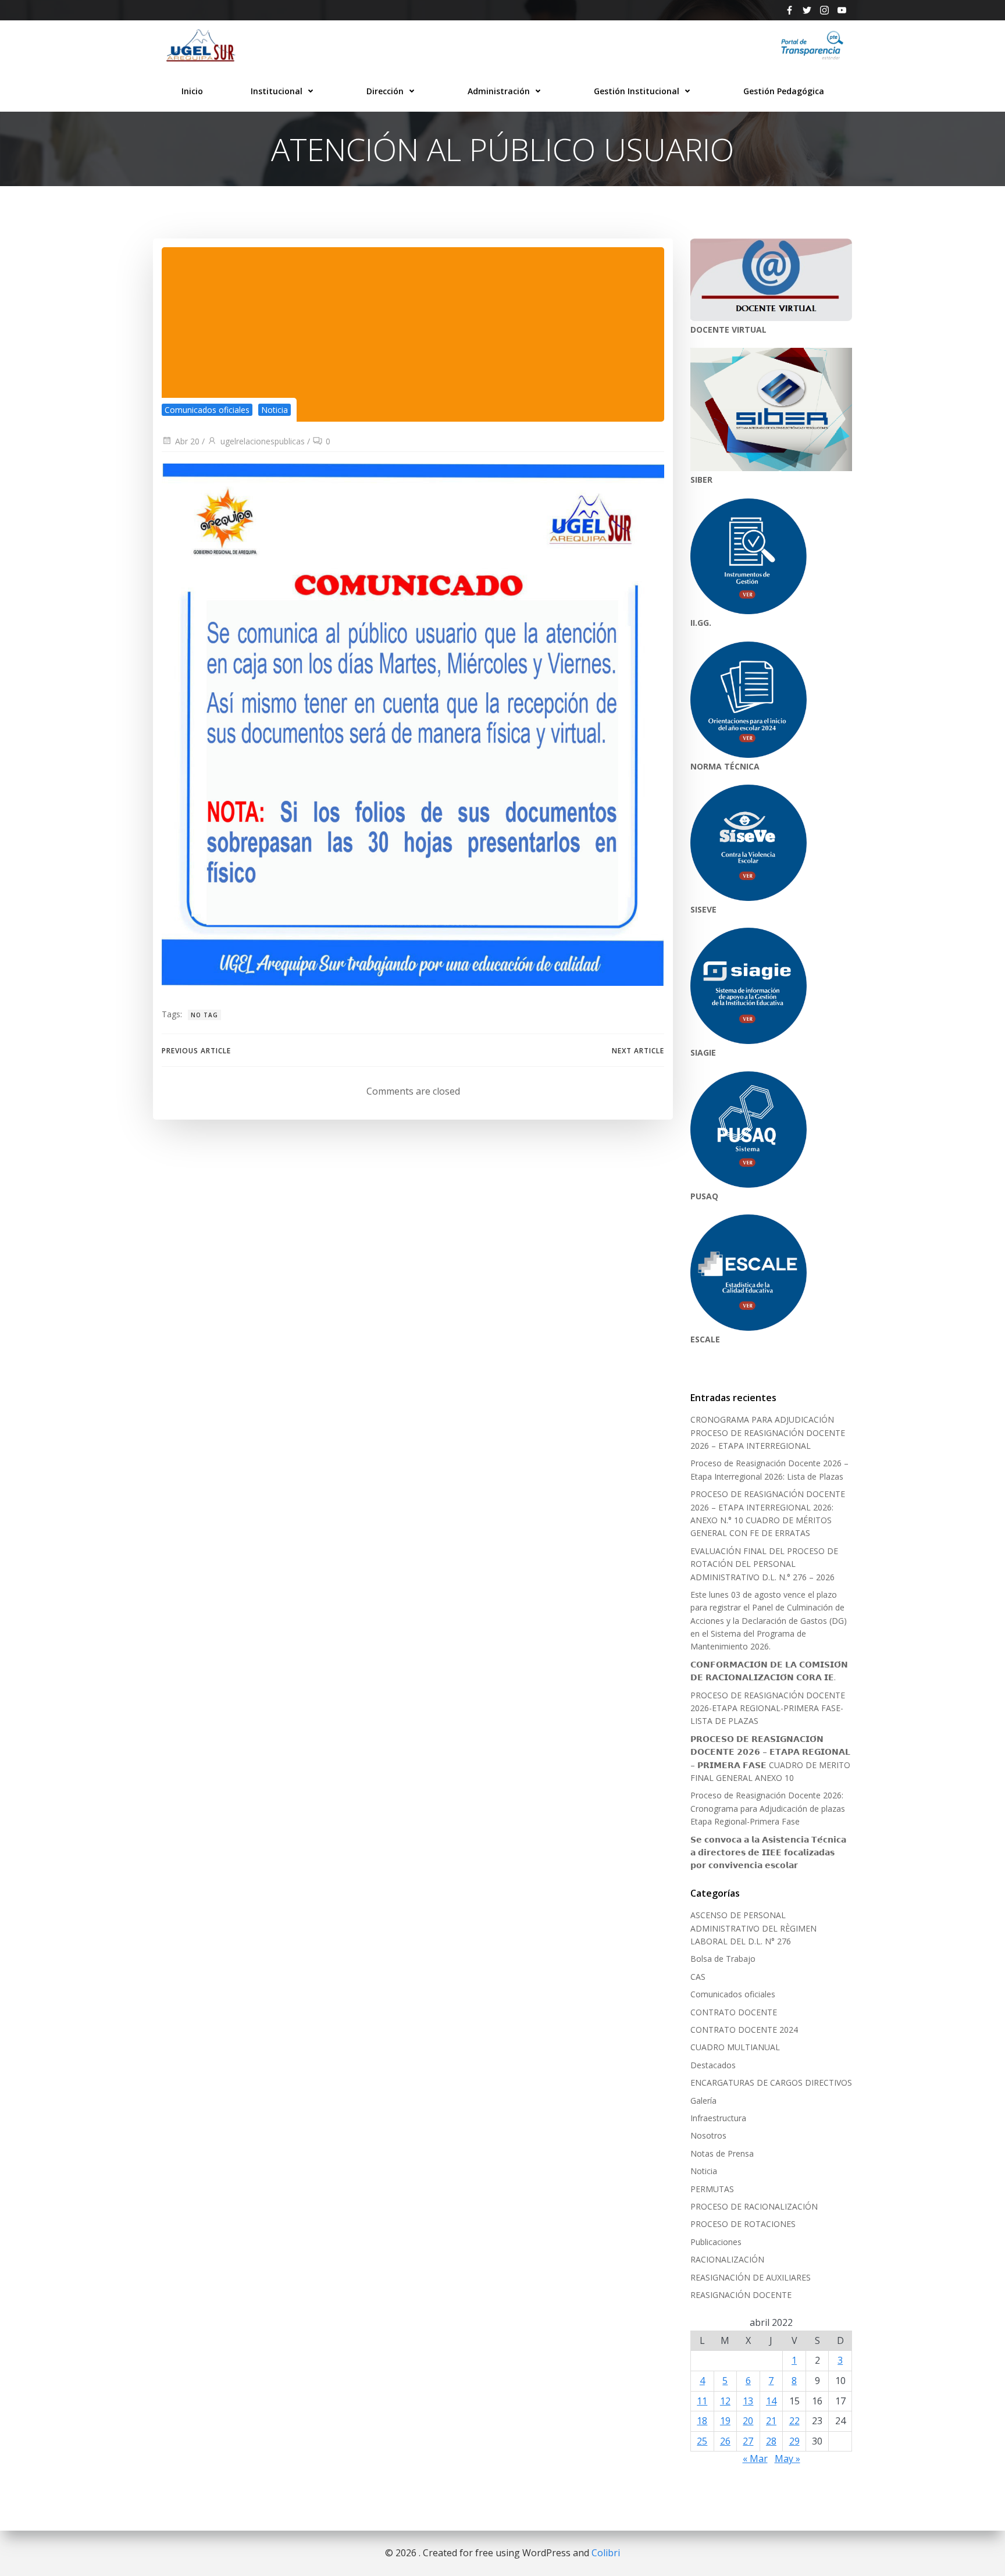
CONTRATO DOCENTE (734, 2012)
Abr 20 (187, 441)
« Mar (755, 2459)
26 (725, 2441)
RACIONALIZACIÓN (727, 2259)
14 (771, 2401)
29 (794, 2441)
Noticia (275, 410)
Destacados (713, 2065)
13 (748, 2401)
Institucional (277, 91)
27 (748, 2441)
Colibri (606, 2553)
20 (748, 2421)
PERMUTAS (712, 2189)
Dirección (385, 91)
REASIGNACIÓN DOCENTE (741, 2295)
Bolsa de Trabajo (723, 1959)
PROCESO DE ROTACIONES (743, 2224)
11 (702, 2401)
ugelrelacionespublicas (263, 441)
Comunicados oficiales (207, 410)
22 (794, 2421)
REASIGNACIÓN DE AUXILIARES (751, 2277)
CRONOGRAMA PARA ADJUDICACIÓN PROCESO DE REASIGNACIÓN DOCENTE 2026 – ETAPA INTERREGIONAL (768, 1433)
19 (725, 2421)
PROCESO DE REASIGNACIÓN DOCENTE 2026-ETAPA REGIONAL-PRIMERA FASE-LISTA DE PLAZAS (768, 1708)
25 (702, 2441)
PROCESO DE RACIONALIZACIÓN (754, 2206)
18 (702, 2421)
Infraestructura (718, 2118)
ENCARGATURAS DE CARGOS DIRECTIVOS (771, 2082)
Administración (499, 91)
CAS (698, 1977)
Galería (703, 2101)
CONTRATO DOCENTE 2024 (744, 2030)
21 (771, 2421)
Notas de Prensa (722, 2153)
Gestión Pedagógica (784, 91)
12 (725, 2401)
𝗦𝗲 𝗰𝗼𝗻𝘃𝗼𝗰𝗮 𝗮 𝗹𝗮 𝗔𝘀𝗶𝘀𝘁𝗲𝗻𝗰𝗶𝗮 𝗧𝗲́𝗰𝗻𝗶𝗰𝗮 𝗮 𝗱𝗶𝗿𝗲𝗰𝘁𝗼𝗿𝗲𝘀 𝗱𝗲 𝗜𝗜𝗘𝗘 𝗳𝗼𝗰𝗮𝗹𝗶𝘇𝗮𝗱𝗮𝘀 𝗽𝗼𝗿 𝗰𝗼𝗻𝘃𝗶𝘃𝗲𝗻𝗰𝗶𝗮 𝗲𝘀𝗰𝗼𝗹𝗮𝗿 (768, 1852)
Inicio (192, 91)
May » (787, 2459)
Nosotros (708, 2135)
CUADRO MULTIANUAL (735, 2047)
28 (771, 2441)
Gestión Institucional (637, 91)
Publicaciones (716, 2242)
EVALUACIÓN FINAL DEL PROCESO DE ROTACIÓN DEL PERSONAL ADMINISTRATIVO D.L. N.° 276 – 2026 (764, 1564)
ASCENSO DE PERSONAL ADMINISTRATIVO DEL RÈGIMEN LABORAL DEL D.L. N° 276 (753, 1928)
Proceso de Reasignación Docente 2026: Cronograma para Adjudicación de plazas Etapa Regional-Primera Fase (768, 1808)
